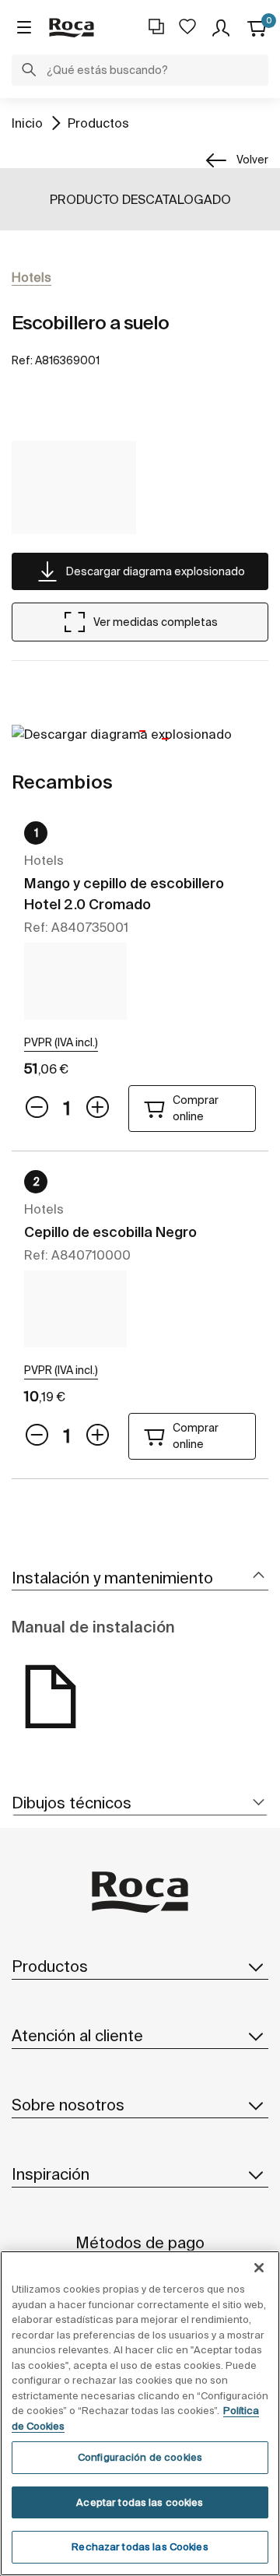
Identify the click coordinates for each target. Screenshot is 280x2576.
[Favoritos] (187, 26)
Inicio (27, 123)
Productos (98, 123)
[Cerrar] (259, 2268)
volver (252, 160)
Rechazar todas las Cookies (140, 2547)
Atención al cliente (77, 2035)
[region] (140, 2413)
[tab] (140, 1578)
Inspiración (51, 2174)
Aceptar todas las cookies (140, 2502)
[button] (29, 72)
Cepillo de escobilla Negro (110, 1232)
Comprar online (196, 1108)
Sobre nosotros (68, 2105)
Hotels (31, 277)
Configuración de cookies (140, 2457)
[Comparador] (156, 26)
